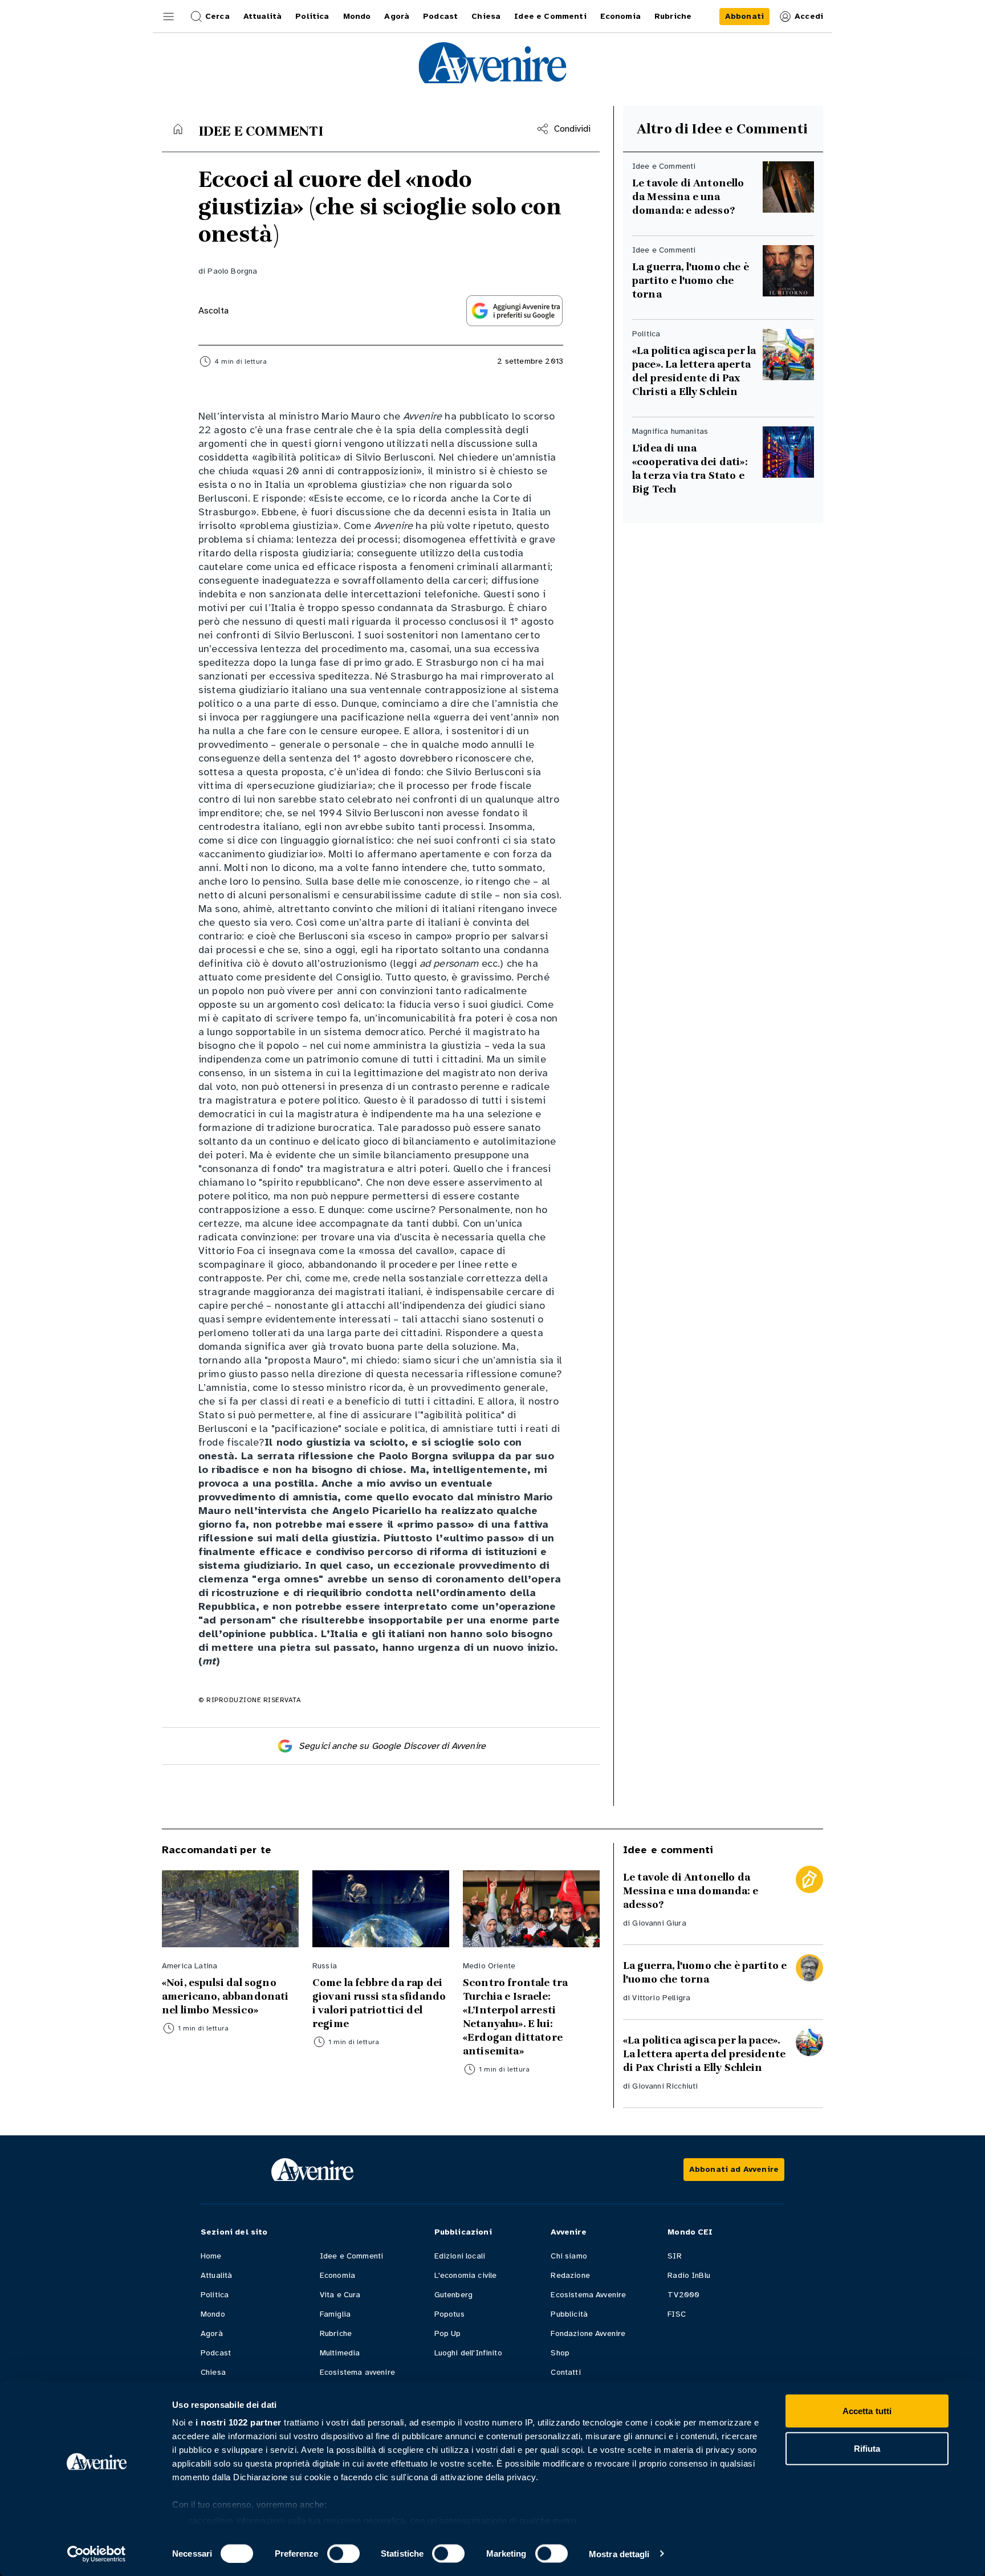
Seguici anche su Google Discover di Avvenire (392, 1746)
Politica (215, 2295)
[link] (744, 17)
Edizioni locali (460, 2256)
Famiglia (335, 2314)
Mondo (213, 2314)
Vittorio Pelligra (661, 1998)
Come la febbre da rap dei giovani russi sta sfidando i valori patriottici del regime (379, 2003)
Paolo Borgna (232, 271)
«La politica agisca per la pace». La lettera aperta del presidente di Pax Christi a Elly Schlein (694, 371)
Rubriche (336, 2333)
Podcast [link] (440, 16)
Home (211, 2256)
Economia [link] (620, 16)
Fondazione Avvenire (588, 2333)
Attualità (216, 2275)
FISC (677, 2314)
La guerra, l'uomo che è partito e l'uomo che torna (691, 280)
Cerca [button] (217, 16)
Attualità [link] (262, 16)
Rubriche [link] (673, 16)
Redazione (570, 2275)
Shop (560, 2353)
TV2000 (683, 2295)
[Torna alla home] (178, 129)
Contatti (565, 2372)
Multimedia (340, 2353)
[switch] (343, 2553)
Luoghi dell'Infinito (468, 2353)
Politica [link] (312, 16)
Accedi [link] (809, 16)
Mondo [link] (357, 16)
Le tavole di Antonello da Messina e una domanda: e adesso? (688, 197)
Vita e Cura (340, 2295)
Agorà (212, 2333)
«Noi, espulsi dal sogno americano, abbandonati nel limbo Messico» (225, 1996)
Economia (337, 2275)
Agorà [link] (397, 16)
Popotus (449, 2314)
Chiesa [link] (486, 16)
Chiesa (213, 2372)
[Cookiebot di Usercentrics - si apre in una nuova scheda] (97, 2554)
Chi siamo (569, 2256)
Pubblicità (569, 2314)
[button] (169, 17)
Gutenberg (453, 2295)
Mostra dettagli (619, 2553)
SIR (674, 2256)
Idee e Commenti (351, 2256)
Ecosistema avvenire (357, 2372)
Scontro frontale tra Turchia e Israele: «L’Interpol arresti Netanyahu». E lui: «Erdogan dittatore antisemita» (515, 2017)
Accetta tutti (867, 2411)
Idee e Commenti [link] (550, 16)
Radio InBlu (689, 2275)
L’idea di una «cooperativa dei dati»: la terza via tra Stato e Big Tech (690, 469)
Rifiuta (867, 2448)
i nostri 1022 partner (239, 2422)
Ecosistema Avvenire (588, 2295)
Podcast (216, 2353)
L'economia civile (466, 2275)
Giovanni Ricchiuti (665, 2086)
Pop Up (448, 2333)
